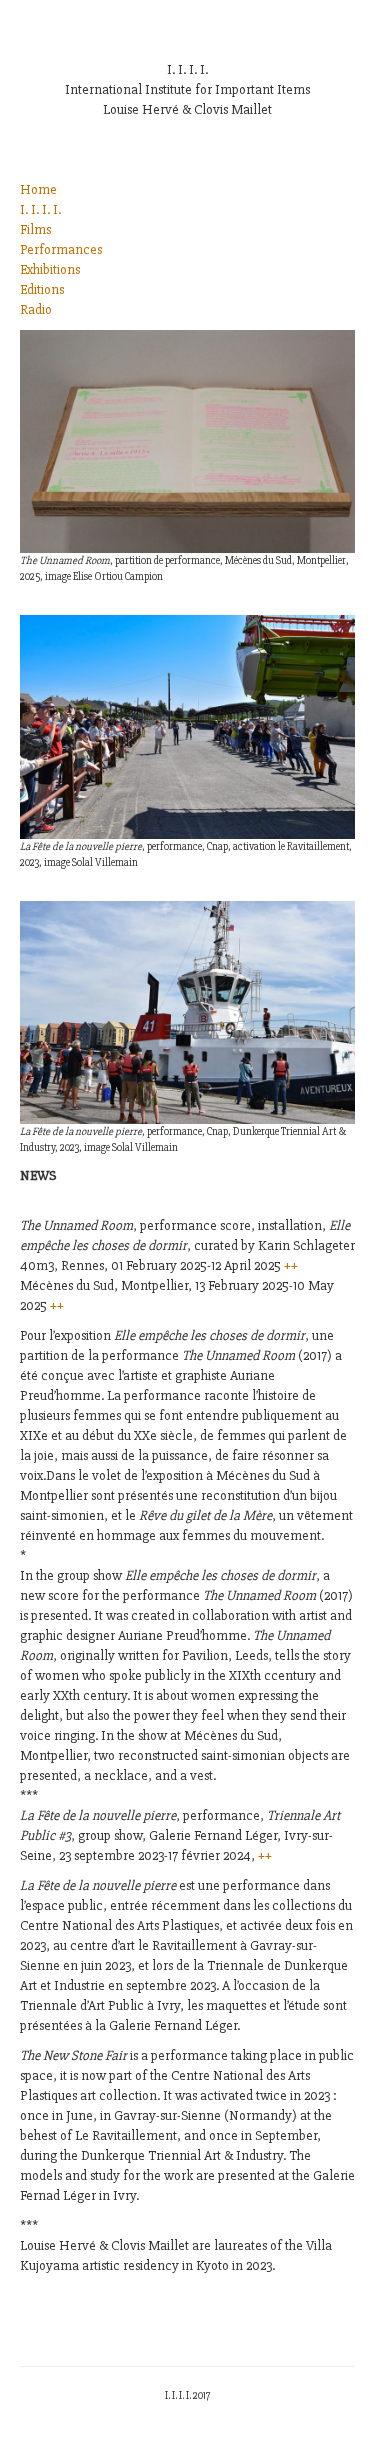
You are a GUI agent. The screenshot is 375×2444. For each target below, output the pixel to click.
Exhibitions (50, 269)
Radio (36, 309)
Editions (42, 289)
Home (38, 189)
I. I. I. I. (40, 209)
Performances (61, 249)
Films (35, 229)
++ (291, 1265)
